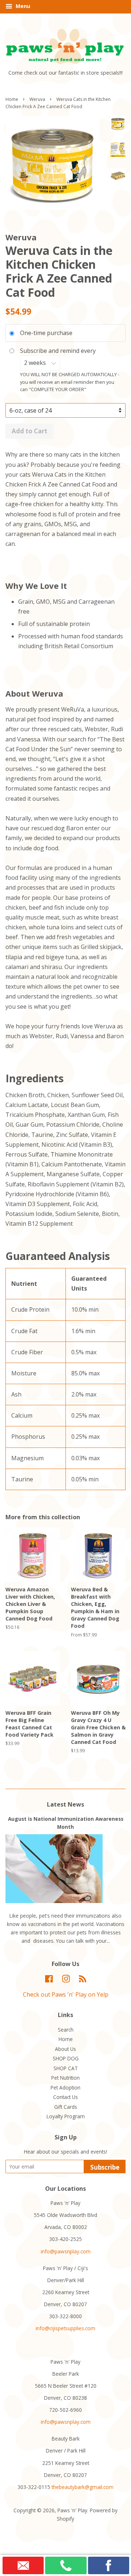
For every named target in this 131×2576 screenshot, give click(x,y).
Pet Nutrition (65, 2078)
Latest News (65, 1804)
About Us (65, 2049)
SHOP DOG (66, 2058)
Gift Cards (66, 2107)
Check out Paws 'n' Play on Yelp (66, 1994)
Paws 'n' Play (72, 2510)
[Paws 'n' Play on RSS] (83, 1980)
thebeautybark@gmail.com (83, 2487)
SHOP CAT (66, 2068)
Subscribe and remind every (59, 351)
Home (12, 99)
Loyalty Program (66, 2116)
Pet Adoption (65, 2087)
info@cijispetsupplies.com (65, 2328)
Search (66, 2030)
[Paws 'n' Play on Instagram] (66, 1980)
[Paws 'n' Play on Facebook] (49, 1980)
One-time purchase (46, 333)
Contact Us (65, 2097)
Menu (22, 6)
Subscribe (105, 2167)
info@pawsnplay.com (66, 2251)
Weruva (37, 99)
